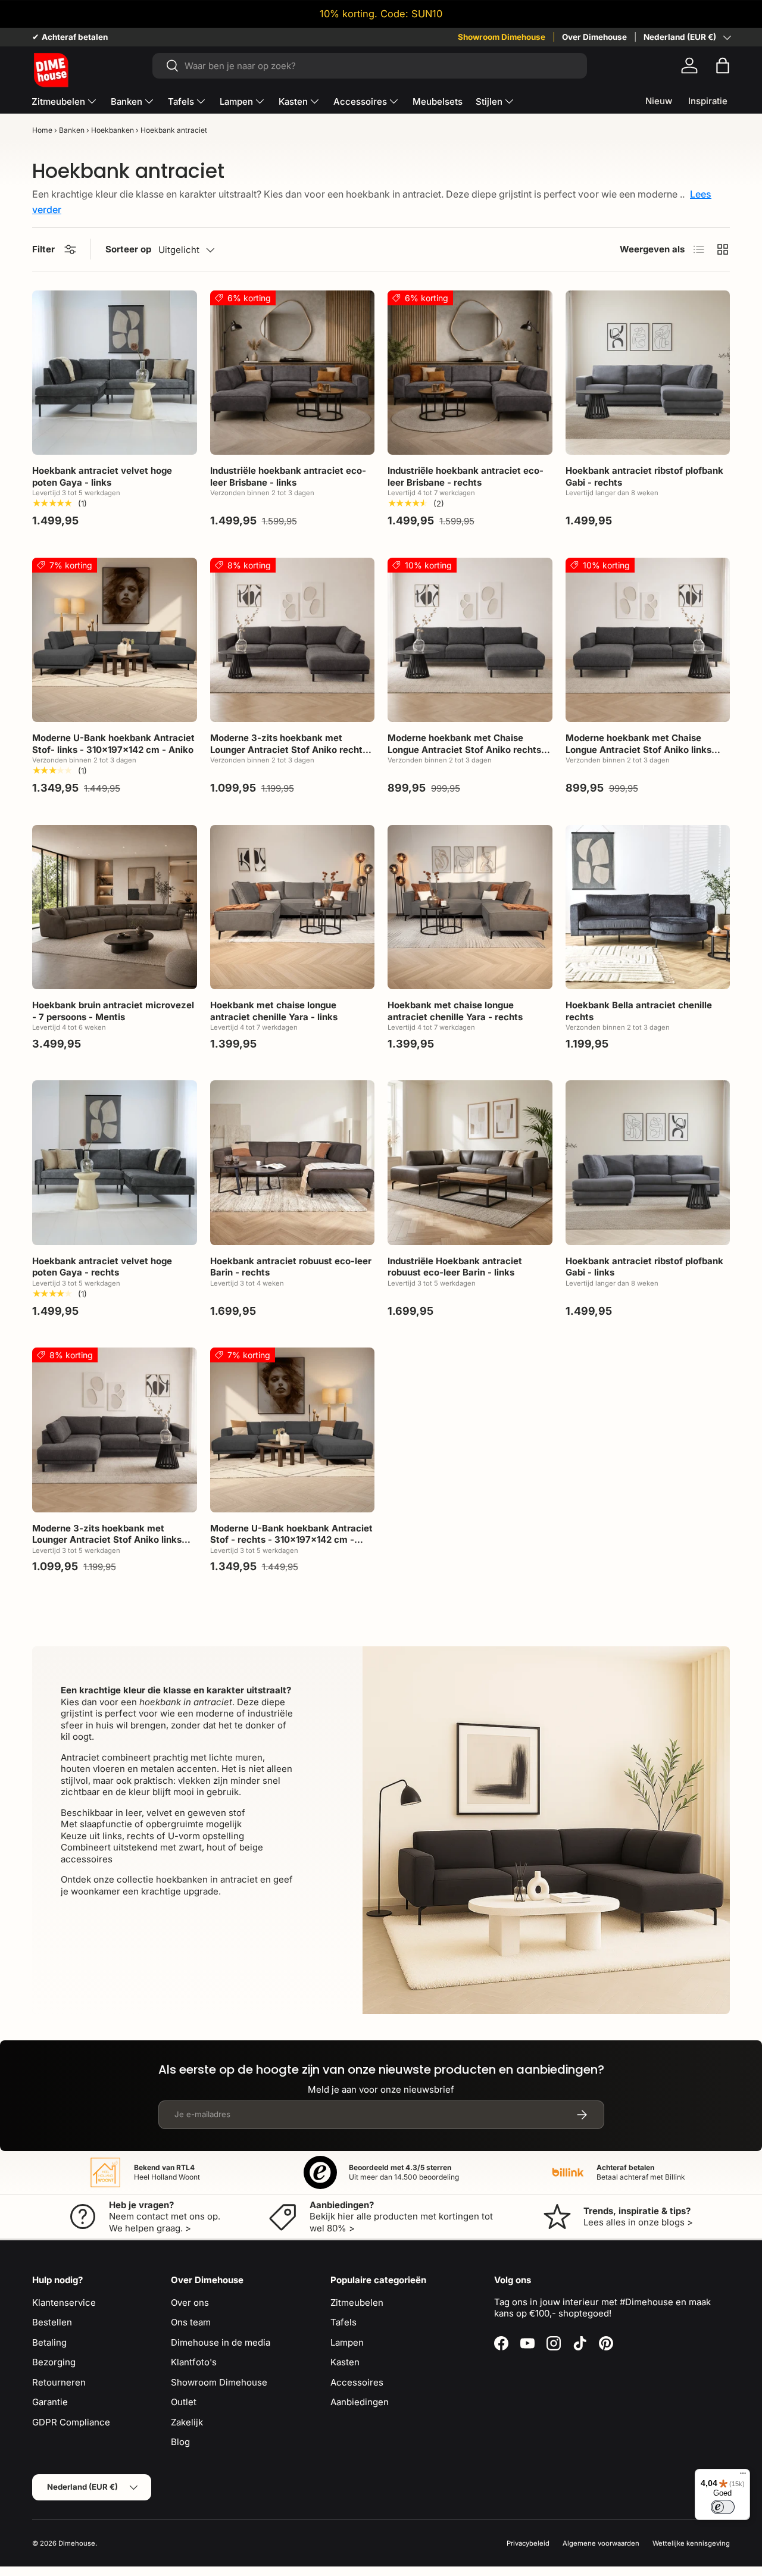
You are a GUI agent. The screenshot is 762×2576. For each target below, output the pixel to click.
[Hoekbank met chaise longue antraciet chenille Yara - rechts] (470, 907)
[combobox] (370, 66)
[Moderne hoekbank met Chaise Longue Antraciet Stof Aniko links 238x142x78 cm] (648, 640)
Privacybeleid (528, 2543)
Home (42, 130)
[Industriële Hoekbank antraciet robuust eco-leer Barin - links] (470, 1163)
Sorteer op (128, 249)
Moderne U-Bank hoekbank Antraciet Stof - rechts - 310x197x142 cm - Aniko (291, 1540)
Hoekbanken (113, 130)
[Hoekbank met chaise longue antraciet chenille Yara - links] (293, 907)
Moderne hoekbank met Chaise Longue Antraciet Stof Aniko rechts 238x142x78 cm (464, 749)
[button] (723, 65)
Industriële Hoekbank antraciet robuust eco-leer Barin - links (455, 1267)
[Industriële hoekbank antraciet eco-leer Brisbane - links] (293, 373)
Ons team (191, 2322)
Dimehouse (77, 2543)
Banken (127, 101)
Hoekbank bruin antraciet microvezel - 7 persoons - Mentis (113, 1011)
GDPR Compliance (71, 2422)
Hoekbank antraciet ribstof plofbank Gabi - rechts (644, 476)
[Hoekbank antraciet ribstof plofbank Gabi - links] (648, 1163)
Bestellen (52, 2322)
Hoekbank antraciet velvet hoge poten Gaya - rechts (102, 1267)
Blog (180, 2442)
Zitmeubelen (58, 101)
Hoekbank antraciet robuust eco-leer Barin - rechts (291, 1267)
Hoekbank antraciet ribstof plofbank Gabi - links (644, 1267)
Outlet (184, 2402)
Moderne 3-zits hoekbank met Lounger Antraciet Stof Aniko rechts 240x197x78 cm (289, 749)
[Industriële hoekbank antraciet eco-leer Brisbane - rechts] (470, 373)
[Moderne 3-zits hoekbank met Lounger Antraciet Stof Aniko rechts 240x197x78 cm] (293, 640)
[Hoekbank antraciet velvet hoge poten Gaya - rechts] (115, 1163)
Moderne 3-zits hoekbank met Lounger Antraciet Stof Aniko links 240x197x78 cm (107, 1540)
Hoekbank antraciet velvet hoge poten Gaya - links (102, 476)
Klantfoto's (194, 2362)
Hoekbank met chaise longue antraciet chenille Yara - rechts (455, 1011)
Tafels (181, 101)
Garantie (50, 2402)
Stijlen (489, 101)
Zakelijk (187, 2422)
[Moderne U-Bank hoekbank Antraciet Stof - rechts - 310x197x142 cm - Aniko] (293, 1430)
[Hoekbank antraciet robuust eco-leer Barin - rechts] (293, 1163)
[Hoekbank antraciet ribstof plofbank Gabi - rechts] (648, 373)
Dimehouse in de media (221, 2342)
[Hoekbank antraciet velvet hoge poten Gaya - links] (115, 373)
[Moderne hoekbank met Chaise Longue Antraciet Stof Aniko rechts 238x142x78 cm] (470, 640)
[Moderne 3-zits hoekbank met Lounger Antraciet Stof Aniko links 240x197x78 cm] (115, 1430)
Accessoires (360, 101)
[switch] (723, 2507)
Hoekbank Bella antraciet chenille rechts (639, 1011)
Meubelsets (438, 101)
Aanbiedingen (360, 2402)
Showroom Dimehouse (502, 37)
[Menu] (743, 2476)
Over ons (190, 2303)
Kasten (293, 101)
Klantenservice (64, 2303)
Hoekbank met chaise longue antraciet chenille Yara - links (274, 1011)
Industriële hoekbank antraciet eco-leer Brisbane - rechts (466, 476)
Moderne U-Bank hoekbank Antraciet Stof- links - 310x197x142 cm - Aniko (113, 744)
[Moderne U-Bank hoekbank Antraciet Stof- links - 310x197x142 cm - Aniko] (115, 640)
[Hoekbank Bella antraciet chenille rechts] (648, 907)
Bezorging (54, 2362)
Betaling (49, 2342)
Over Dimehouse (594, 37)
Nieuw (659, 101)
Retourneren (59, 2382)
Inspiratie (708, 101)
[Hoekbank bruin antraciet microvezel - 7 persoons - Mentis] (115, 907)
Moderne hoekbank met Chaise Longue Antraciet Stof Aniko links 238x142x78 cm (638, 749)
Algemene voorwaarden (601, 2543)
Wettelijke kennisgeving (691, 2543)
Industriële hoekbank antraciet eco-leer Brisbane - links (288, 476)
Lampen (236, 101)
